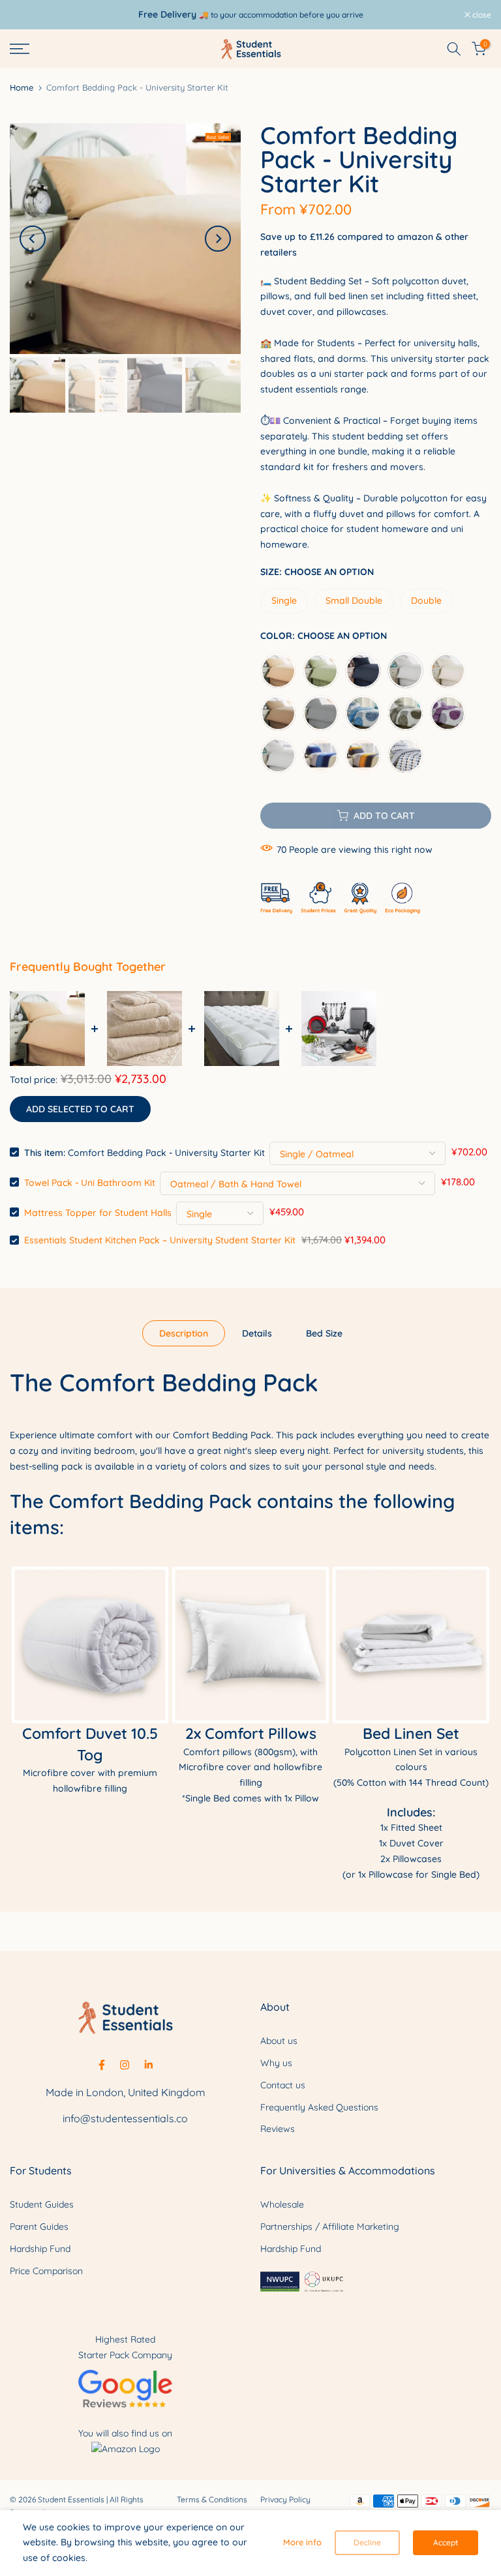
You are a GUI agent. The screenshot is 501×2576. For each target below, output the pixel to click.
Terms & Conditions (212, 2499)
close (26, 15)
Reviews (278, 2129)
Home (22, 88)
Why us (276, 2063)
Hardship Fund (40, 2249)
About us (279, 2041)
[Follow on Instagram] (125, 2065)
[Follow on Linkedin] (148, 2065)
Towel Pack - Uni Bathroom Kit (90, 1182)
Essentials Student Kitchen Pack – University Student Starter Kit (160, 1240)
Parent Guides (39, 2227)
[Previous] (33, 239)
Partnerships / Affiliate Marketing (330, 2227)
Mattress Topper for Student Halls (98, 1212)
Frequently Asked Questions (319, 2107)
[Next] (218, 239)
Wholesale (282, 2204)
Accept (446, 2542)
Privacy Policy (285, 2499)
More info (302, 2542)
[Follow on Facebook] (102, 2065)
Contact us (283, 2085)
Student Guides (42, 2204)
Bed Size (324, 1333)
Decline (367, 2542)
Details (257, 1333)
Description (184, 1333)
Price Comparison (46, 2271)
